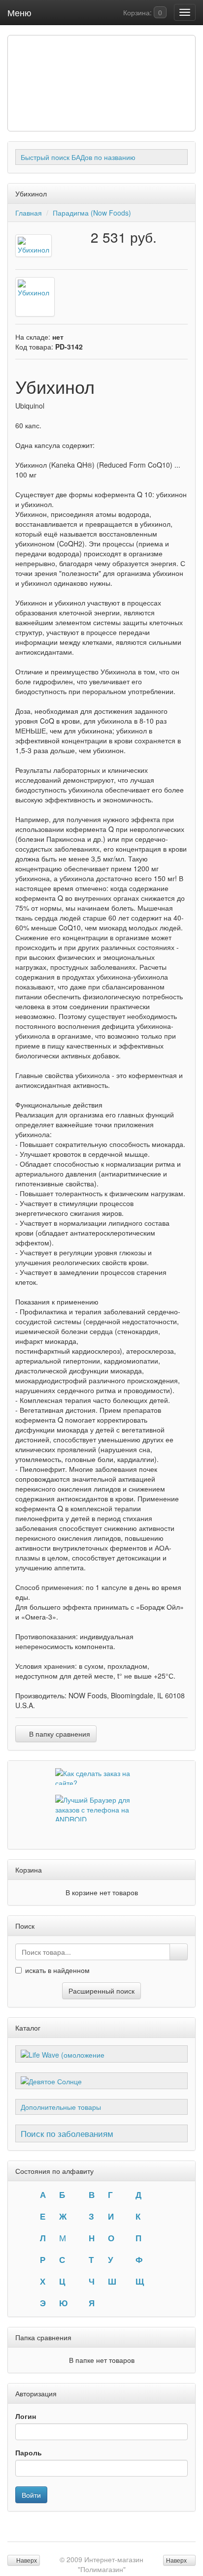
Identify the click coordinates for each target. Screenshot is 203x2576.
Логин (26, 2416)
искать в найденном (57, 1970)
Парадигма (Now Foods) (92, 213)
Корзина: (142, 12)
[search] (179, 1952)
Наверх (177, 2560)
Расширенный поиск (101, 1991)
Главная (29, 213)
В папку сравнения (59, 1734)
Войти (31, 2495)
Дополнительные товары (61, 2107)
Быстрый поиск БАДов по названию (78, 157)
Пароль (29, 2452)
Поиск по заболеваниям (67, 2133)
